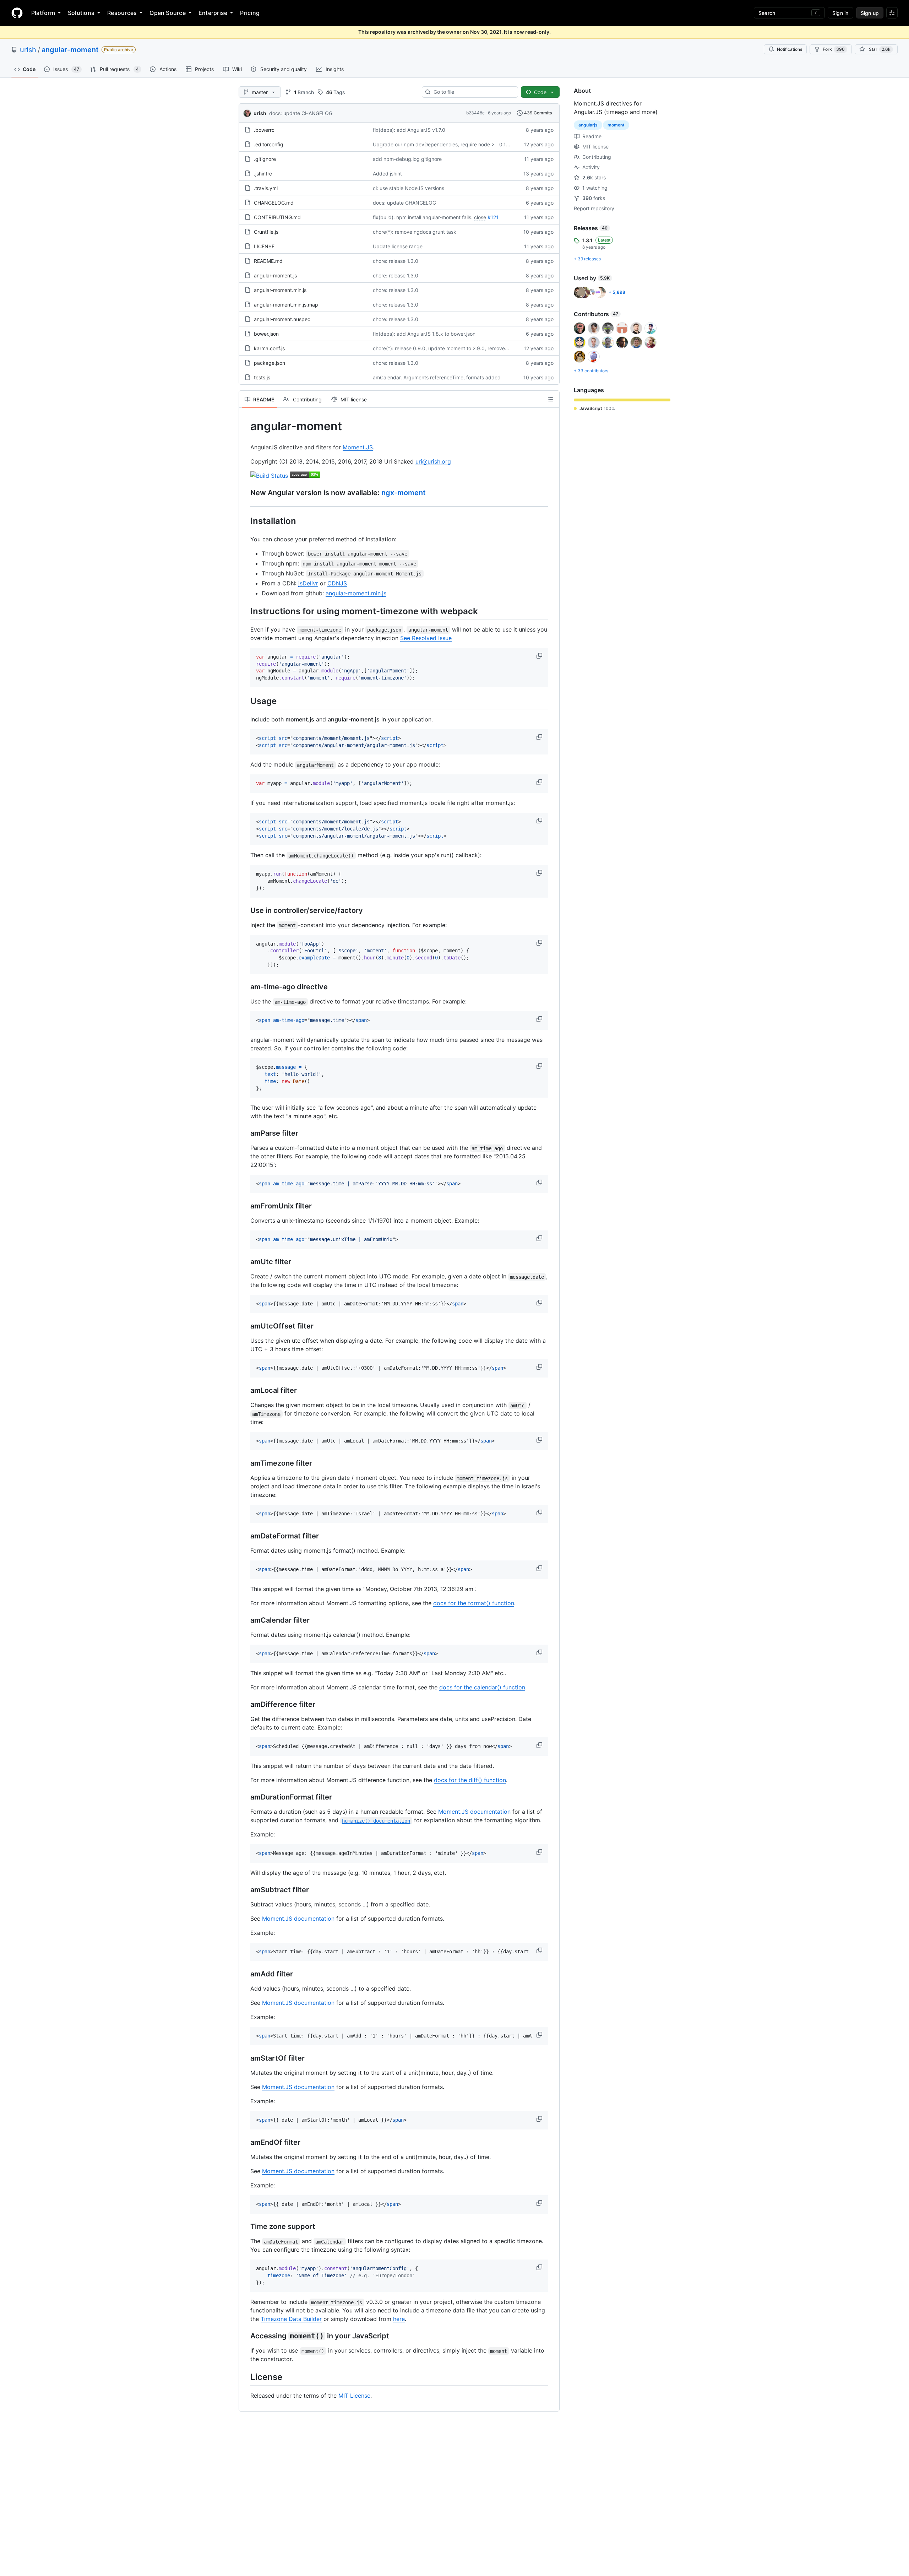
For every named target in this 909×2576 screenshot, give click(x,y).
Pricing (250, 13)
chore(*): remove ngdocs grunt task (415, 232)
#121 (493, 217)
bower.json (266, 334)
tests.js (262, 377)
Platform (43, 13)
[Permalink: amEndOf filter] (245, 2143)
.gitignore (265, 159)
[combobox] (473, 92)
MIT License (354, 2396)
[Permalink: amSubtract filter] (245, 1890)
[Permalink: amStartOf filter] (245, 2058)
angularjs (588, 125)
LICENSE (264, 246)
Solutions (81, 13)
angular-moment (70, 50)
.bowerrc (264, 130)
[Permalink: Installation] (245, 521)
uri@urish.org (433, 461)
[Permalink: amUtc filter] (245, 1262)
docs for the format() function (474, 1603)
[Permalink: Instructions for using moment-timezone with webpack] (245, 611)
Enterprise (213, 13)
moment (616, 125)
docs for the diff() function (470, 1780)
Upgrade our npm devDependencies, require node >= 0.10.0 (443, 144)
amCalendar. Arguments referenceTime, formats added (437, 377)
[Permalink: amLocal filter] (245, 1391)
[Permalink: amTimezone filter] (245, 1463)
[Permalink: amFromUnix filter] (245, 1206)
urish (28, 50)
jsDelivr (308, 583)
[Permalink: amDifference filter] (245, 1705)
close (480, 217)
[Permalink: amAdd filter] (245, 1974)
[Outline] (550, 399)
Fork (834, 49)
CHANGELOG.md (274, 203)
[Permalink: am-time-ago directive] (245, 987)
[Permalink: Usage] (245, 701)
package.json (270, 363)
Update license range (398, 246)
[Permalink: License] (245, 2377)
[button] (540, 656)
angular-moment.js (275, 275)
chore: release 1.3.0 (396, 261)
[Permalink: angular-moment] (245, 426)
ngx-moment (404, 493)
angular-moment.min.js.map (286, 305)
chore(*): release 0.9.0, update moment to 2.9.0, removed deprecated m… (460, 348)
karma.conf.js (269, 348)
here (399, 2319)
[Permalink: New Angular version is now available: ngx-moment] (245, 493)
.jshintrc (263, 174)
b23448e (475, 113)
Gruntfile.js (266, 232)
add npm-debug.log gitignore (407, 159)
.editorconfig (269, 144)
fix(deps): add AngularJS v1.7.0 (409, 130)
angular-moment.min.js (280, 290)
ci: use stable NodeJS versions (409, 188)
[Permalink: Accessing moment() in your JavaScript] (245, 2336)
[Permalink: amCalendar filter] (245, 1620)
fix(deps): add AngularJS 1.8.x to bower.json (424, 334)
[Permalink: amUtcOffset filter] (245, 1326)
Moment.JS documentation (474, 1812)
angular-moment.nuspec (282, 319)
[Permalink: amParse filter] (245, 1133)
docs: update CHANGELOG (301, 113)
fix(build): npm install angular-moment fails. (423, 217)
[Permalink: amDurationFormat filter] (245, 1797)
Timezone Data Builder (291, 2319)
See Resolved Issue (426, 638)
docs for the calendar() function (482, 1687)
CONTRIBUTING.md (277, 217)
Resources (122, 13)
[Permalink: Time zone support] (245, 2227)
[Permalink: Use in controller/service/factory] (245, 910)
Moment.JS (358, 447)
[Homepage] (17, 13)
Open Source (168, 13)
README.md (268, 261)
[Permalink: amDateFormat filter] (245, 1536)
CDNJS (337, 583)
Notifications (790, 49)
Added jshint (387, 174)
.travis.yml (266, 188)
